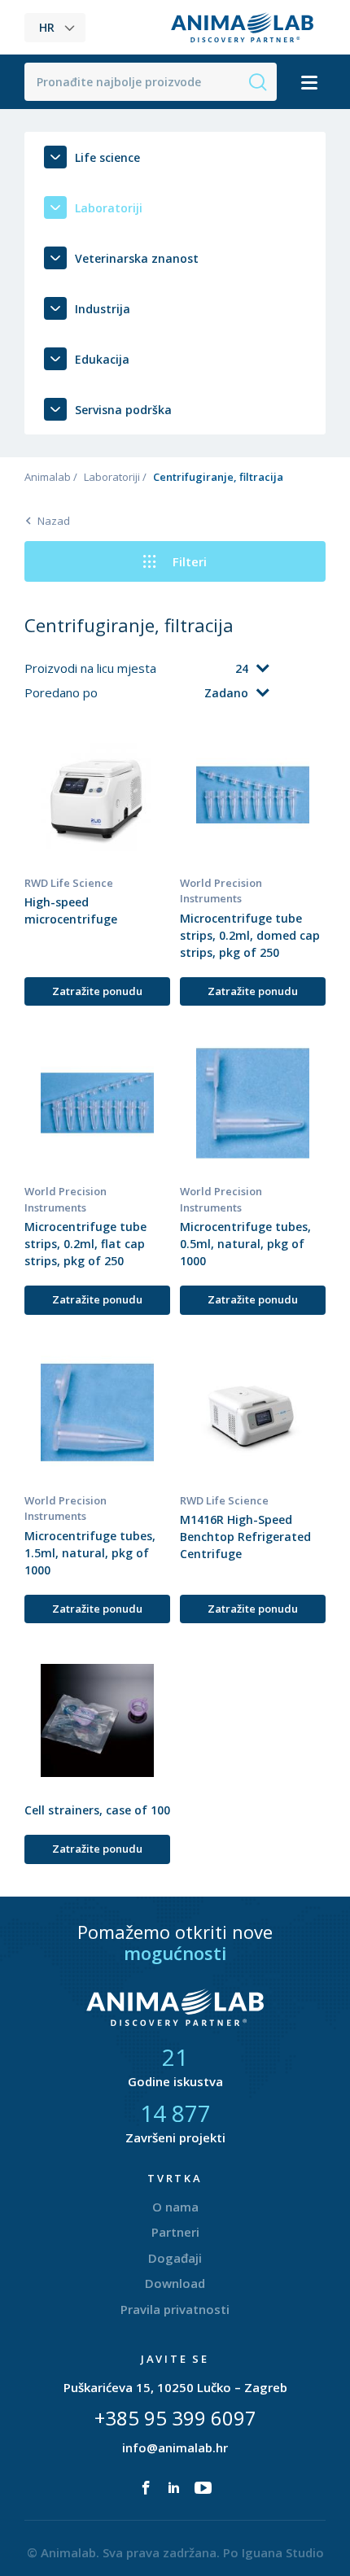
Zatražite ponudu (97, 991)
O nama (175, 2207)
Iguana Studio (283, 2552)
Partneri (175, 2232)
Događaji (175, 2258)
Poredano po (63, 692)
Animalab (48, 477)
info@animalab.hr (175, 2447)
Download (175, 2283)
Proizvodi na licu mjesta (92, 668)
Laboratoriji (112, 477)
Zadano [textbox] (226, 693)
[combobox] (214, 669)
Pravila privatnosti (175, 2309)
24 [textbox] (242, 668)
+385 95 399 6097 (175, 2418)
